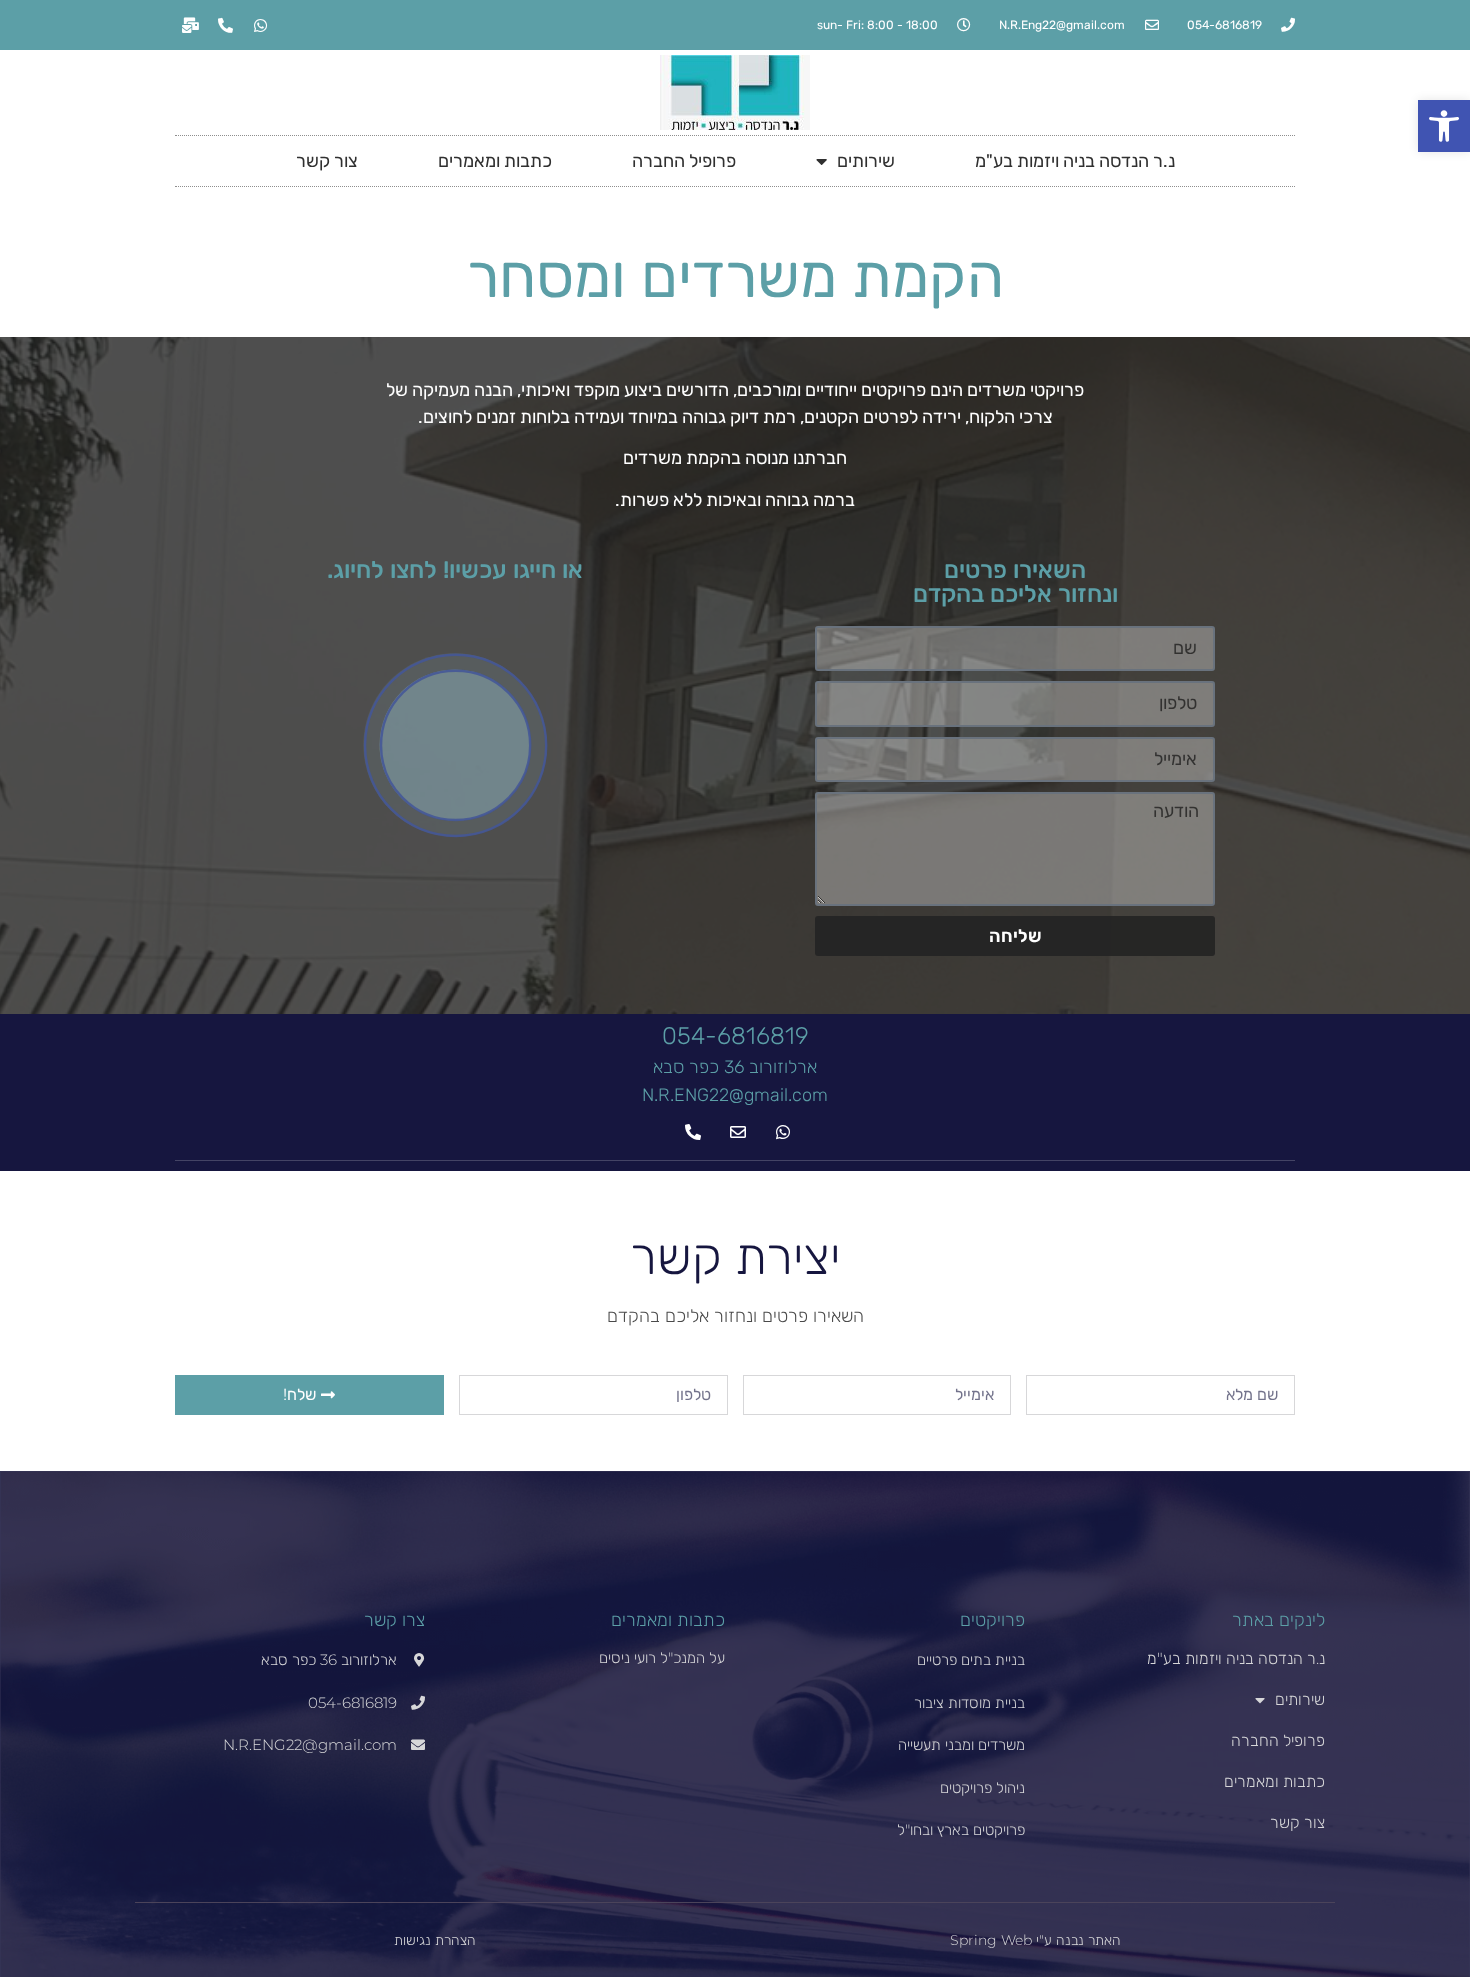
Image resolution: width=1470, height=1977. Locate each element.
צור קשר (327, 161)
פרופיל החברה (684, 161)
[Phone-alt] (225, 25)
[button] (1444, 126)
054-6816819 (735, 1036)
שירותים (866, 161)
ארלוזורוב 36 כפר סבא (735, 1067)
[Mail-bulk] (190, 25)
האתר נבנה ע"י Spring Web (1035, 1940)
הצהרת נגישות (435, 1940)
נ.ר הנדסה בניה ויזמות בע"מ (1075, 161)
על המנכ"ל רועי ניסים (662, 1657)
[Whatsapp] (260, 25)
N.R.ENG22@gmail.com (735, 1095)
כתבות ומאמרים (495, 161)
